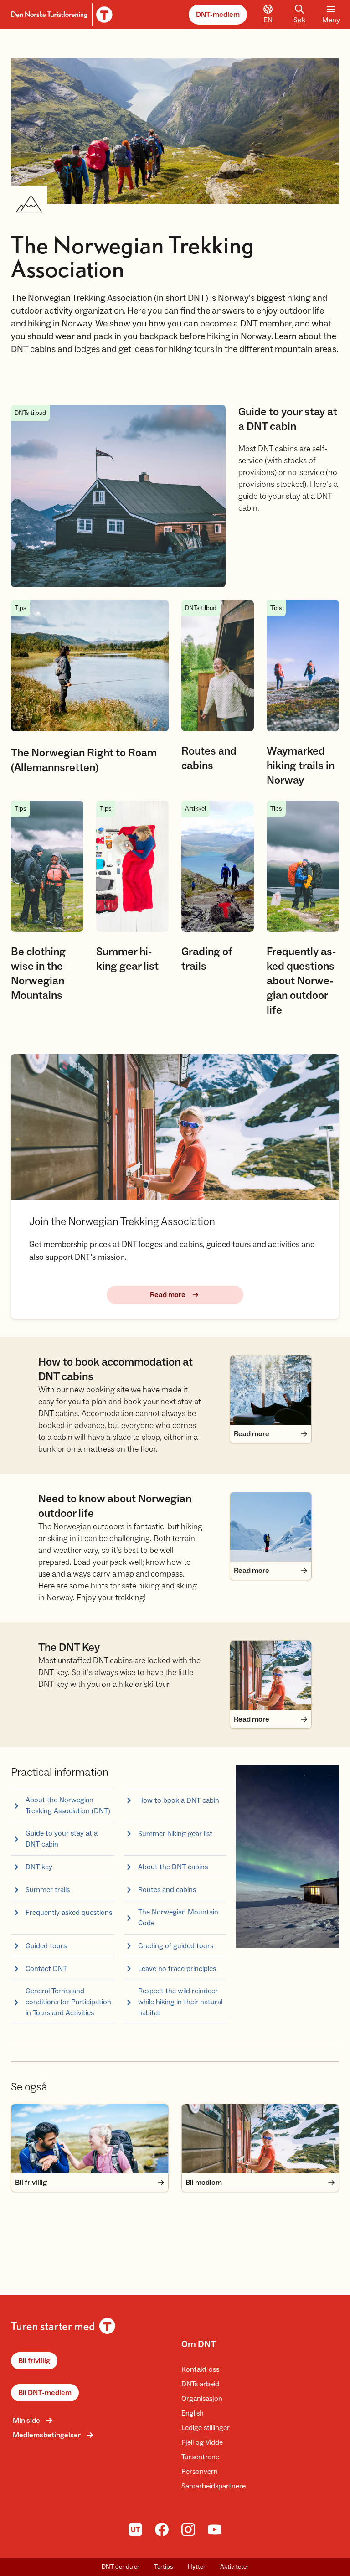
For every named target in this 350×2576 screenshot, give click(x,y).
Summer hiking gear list (175, 1834)
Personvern (200, 2472)
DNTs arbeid (200, 2384)
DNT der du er (121, 2567)
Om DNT (199, 2344)
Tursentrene (200, 2457)
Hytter (197, 2567)
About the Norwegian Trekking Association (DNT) (68, 1805)
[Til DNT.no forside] (60, 15)
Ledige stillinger (206, 2428)
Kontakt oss (200, 2369)
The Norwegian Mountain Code (178, 1918)
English (193, 2413)
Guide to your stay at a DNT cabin (62, 1839)
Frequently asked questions (69, 1913)
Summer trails (48, 1890)
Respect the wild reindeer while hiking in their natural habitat (180, 2002)
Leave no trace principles (177, 1969)
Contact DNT (46, 1969)
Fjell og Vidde (202, 2442)
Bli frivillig (34, 2361)
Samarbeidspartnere (214, 2486)
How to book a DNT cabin (179, 1800)
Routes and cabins (167, 1890)
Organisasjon (202, 2399)
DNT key (39, 1867)
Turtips (164, 2567)
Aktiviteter (234, 2567)
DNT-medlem (218, 15)
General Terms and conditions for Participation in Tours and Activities (68, 2002)
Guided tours (46, 1946)
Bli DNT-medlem (45, 2393)
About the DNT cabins (173, 1867)
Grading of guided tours (176, 1946)
